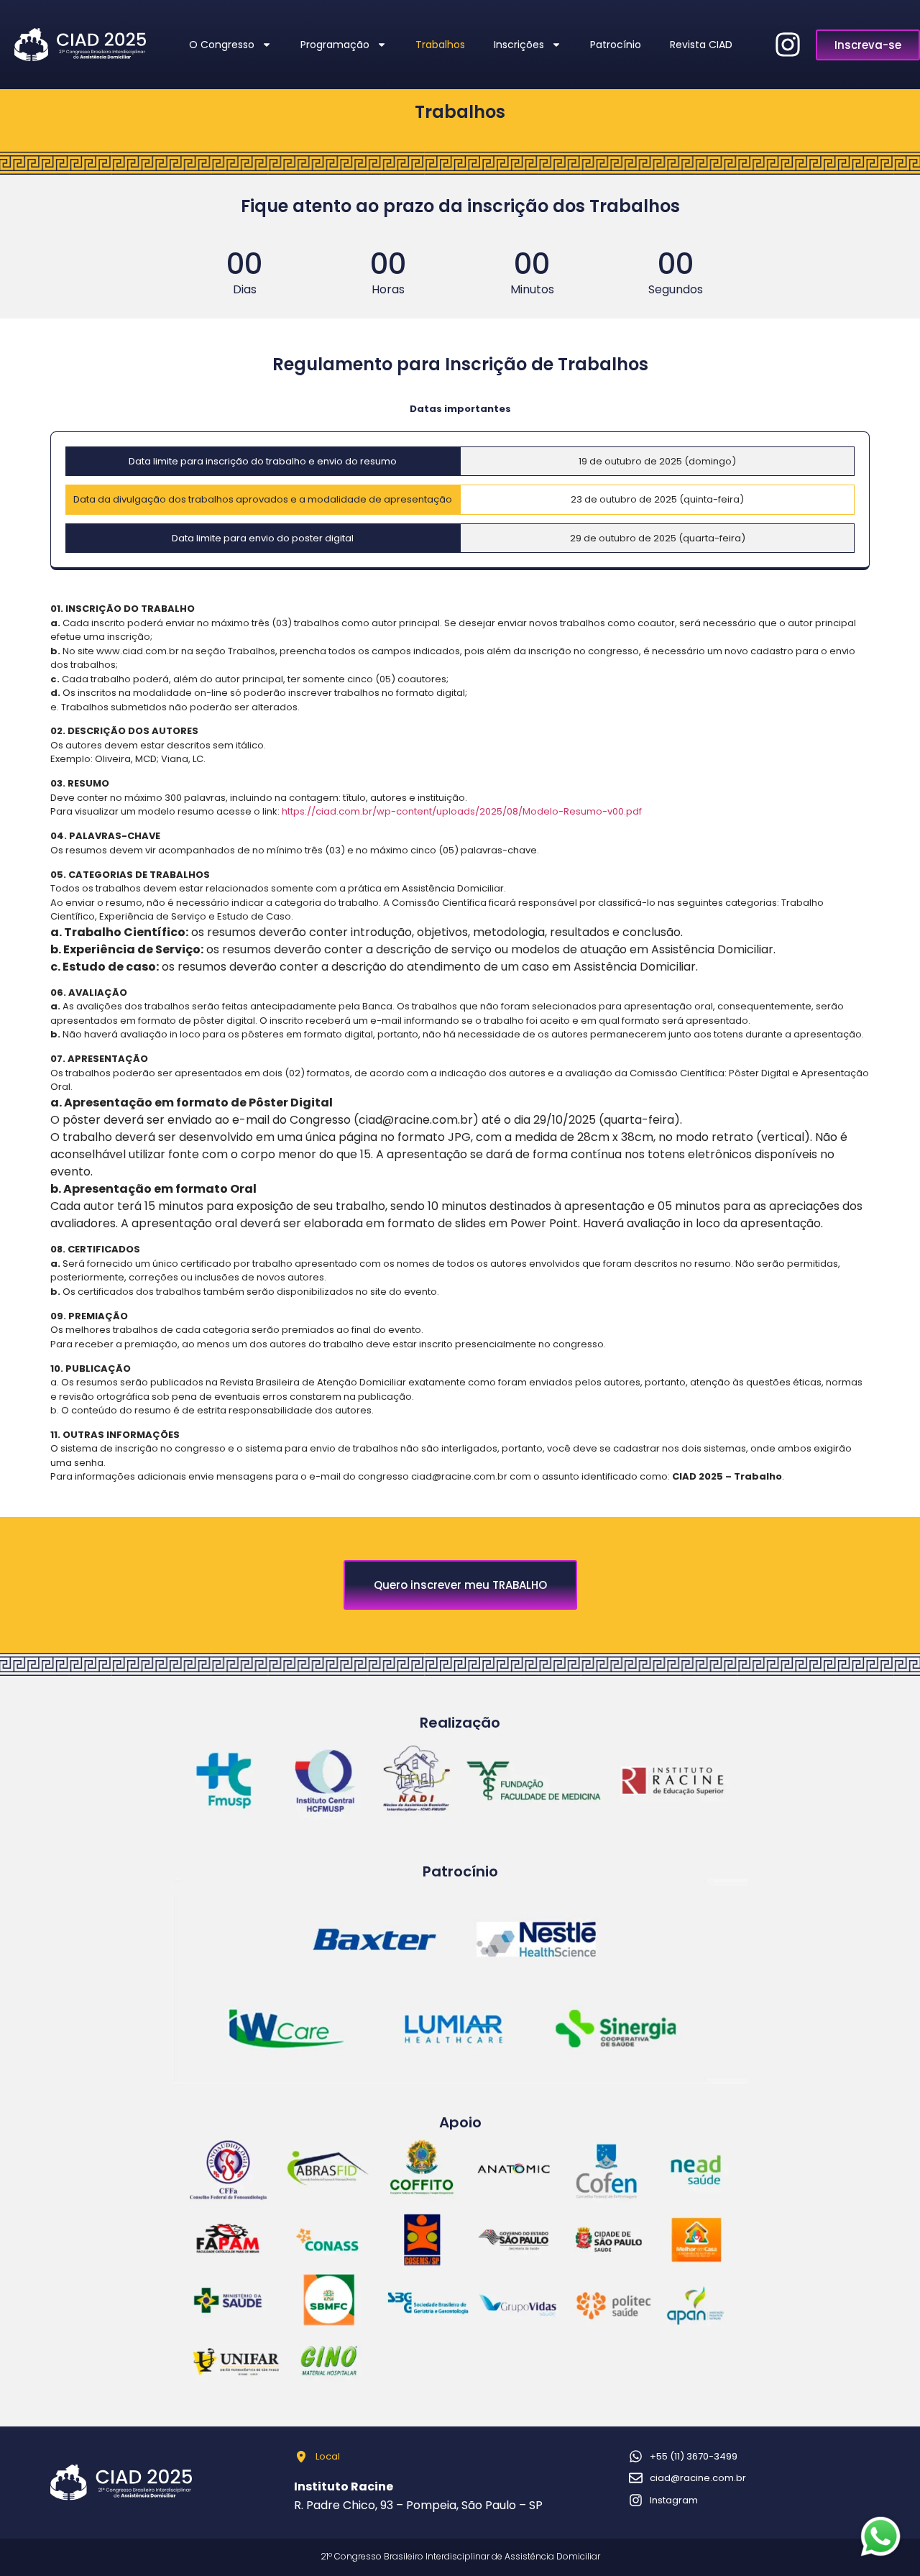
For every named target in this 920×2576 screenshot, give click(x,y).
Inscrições (519, 45)
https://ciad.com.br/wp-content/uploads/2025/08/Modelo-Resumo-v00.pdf (462, 811)
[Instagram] (788, 45)
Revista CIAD (701, 45)
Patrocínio (616, 45)
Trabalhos (440, 45)
